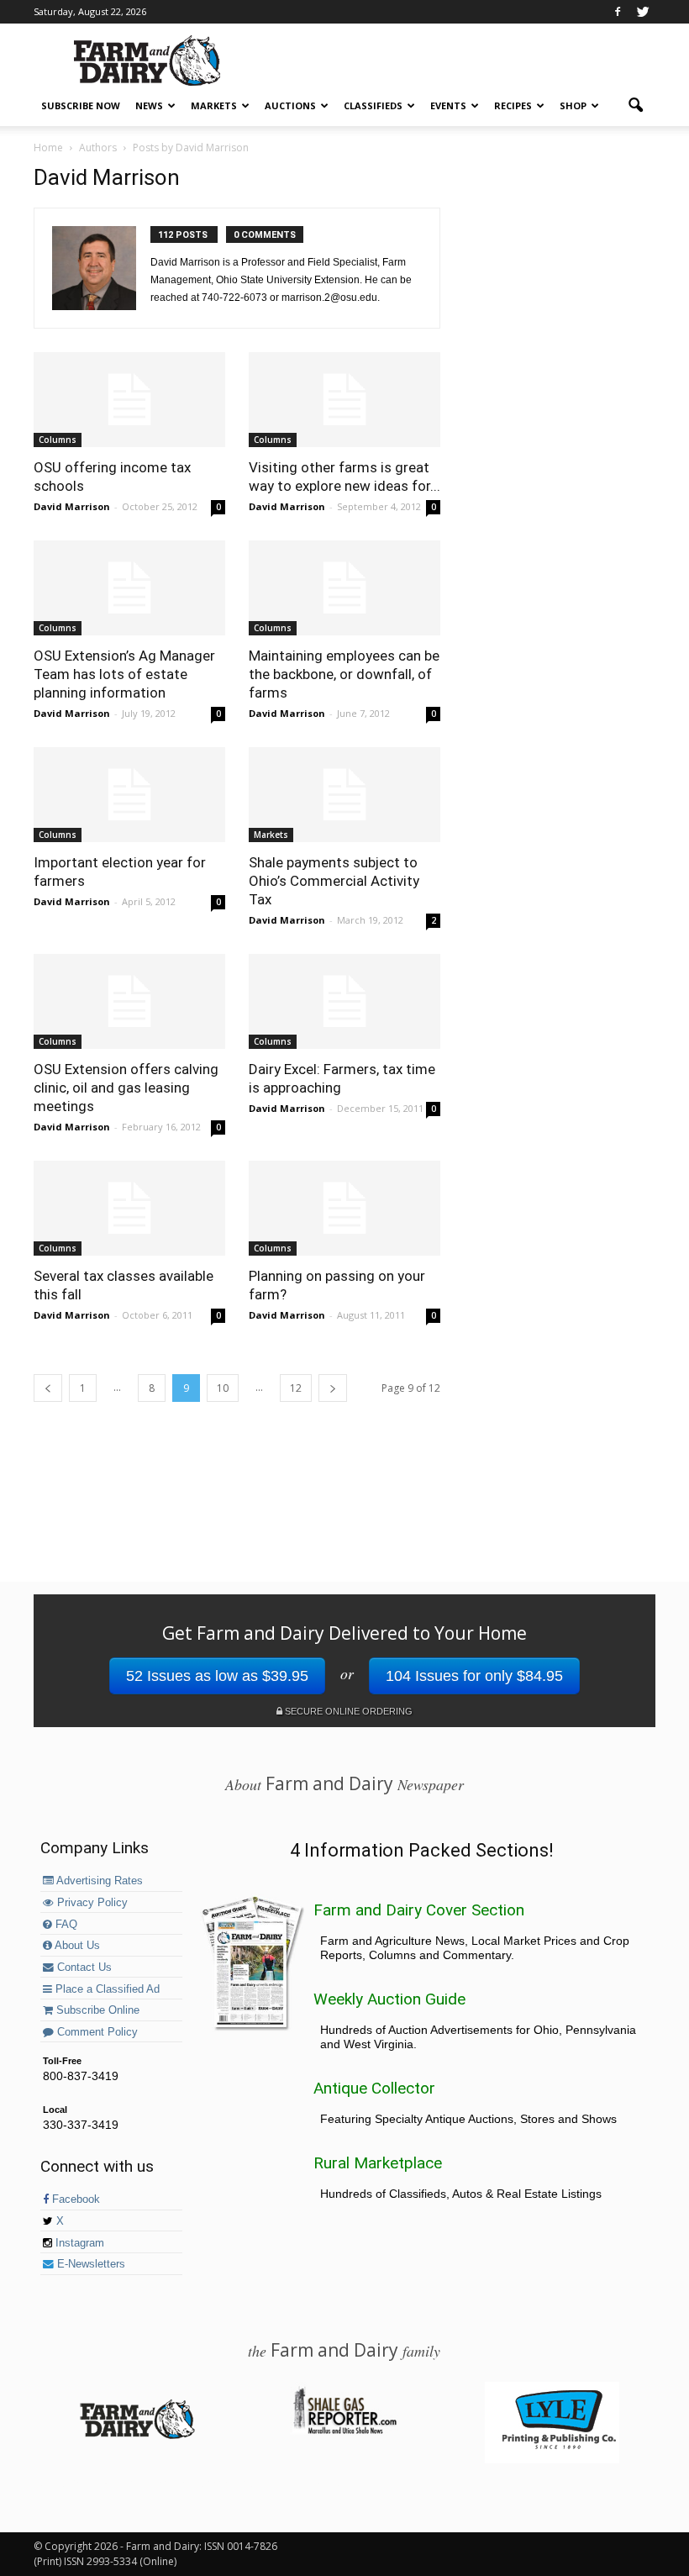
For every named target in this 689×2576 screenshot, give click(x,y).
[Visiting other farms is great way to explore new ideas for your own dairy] (344, 400)
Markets (214, 105)
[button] (635, 106)
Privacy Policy (91, 1903)
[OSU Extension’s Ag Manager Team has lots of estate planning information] (129, 588)
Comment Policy (96, 2032)
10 (223, 1388)
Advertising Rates (98, 1881)
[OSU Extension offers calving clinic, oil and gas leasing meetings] (129, 1001)
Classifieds (373, 105)
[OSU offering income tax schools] (129, 400)
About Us (76, 1946)
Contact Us (83, 1968)
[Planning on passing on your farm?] (344, 1208)
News (149, 105)
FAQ (65, 1925)
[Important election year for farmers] (129, 795)
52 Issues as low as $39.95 (217, 1676)
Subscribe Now (81, 105)
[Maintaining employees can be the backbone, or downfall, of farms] (344, 588)
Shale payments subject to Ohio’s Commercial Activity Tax (334, 881)
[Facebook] (618, 12)
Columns (58, 440)
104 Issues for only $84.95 (474, 1676)
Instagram (78, 2243)
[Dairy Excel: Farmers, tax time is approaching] (344, 1001)
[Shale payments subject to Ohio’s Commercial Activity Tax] (344, 795)
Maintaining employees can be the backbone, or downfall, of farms (344, 674)
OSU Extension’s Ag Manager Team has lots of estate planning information (124, 674)
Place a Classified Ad (106, 1989)
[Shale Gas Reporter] (344, 2431)
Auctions (290, 105)
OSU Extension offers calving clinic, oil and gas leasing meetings (126, 1088)
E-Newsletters (89, 2264)
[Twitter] (643, 12)
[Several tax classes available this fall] (129, 1208)
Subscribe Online (96, 2010)
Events (448, 105)
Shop (573, 105)
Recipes (513, 105)
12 (296, 1388)
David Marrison (72, 506)
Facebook (74, 2199)
